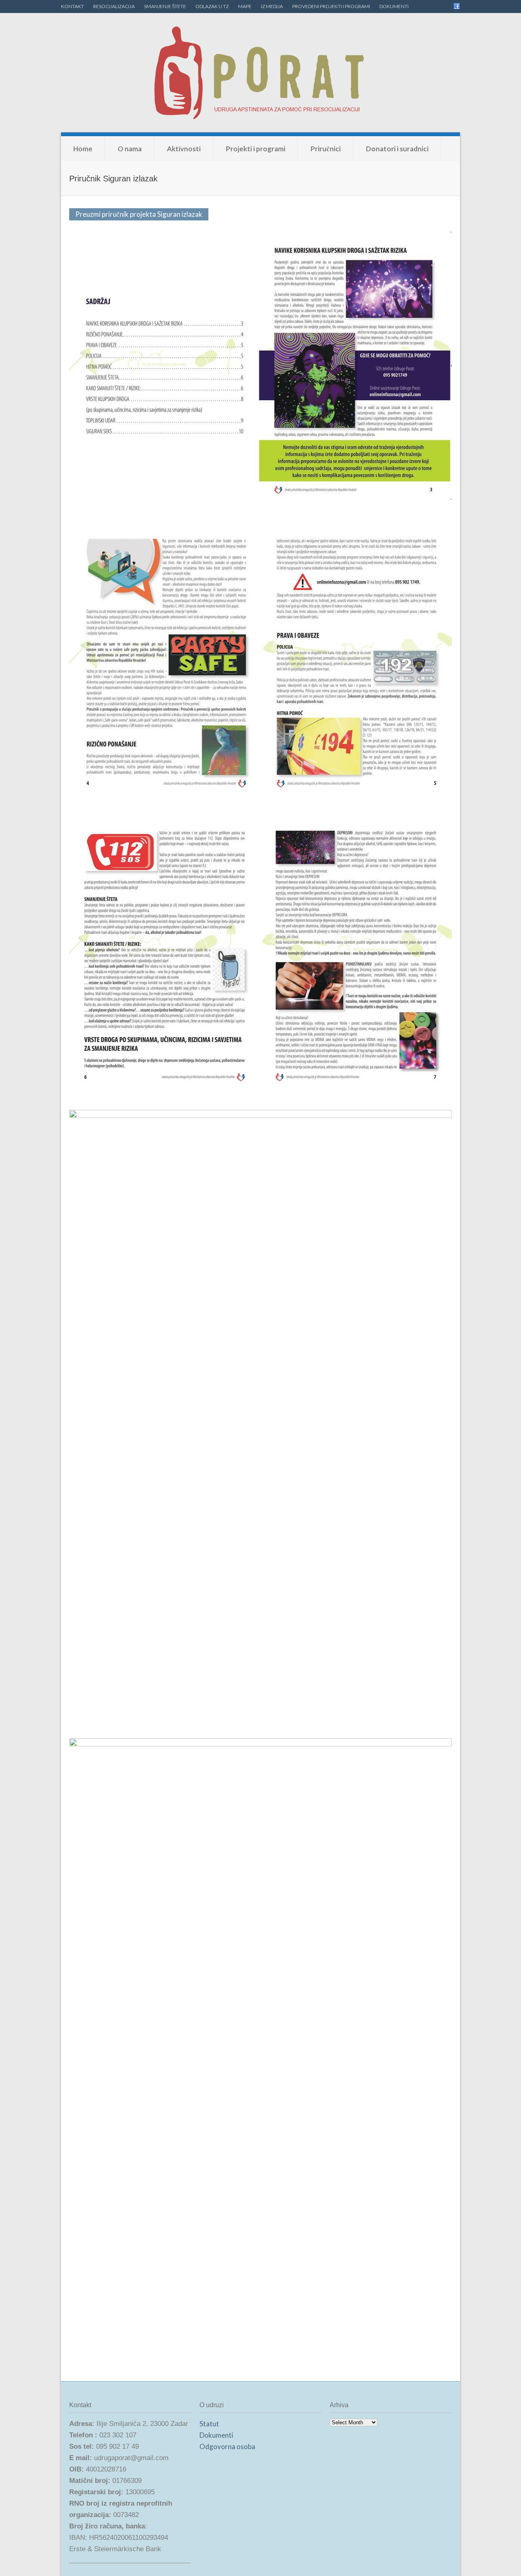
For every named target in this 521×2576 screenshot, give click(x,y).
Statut (209, 2424)
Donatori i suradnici (397, 149)
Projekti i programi (256, 149)
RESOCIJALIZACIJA (114, 6)
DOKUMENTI (394, 6)
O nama (130, 149)
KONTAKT (72, 6)
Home (83, 149)
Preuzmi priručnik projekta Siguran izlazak (139, 214)
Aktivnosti (184, 149)
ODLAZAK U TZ (212, 6)
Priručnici (326, 149)
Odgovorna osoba (227, 2446)
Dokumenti (216, 2435)
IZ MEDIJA (272, 6)
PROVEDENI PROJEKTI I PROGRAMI (331, 6)
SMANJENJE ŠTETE (165, 6)
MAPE (245, 6)
